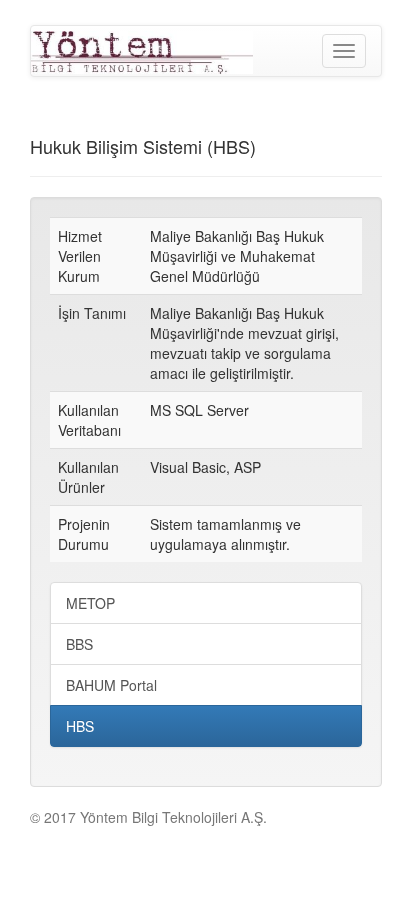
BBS (79, 644)
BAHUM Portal (111, 685)
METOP (90, 603)
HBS (80, 726)
